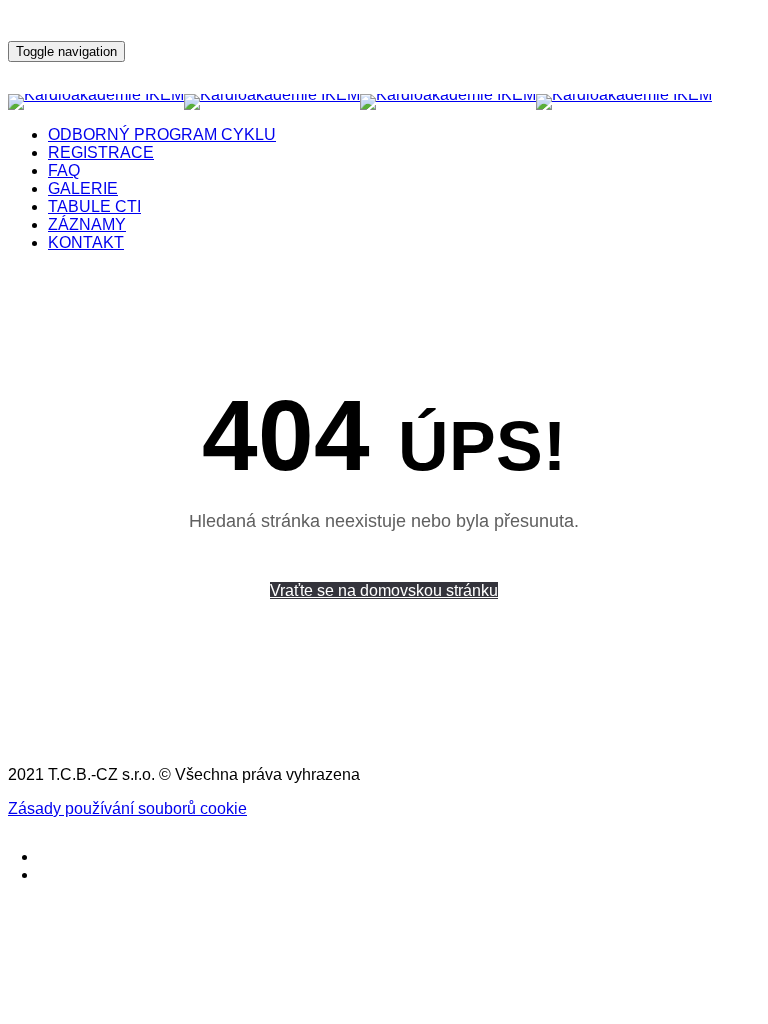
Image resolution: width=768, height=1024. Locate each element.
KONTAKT (86, 242)
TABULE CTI (94, 206)
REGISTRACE (101, 152)
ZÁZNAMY (87, 224)
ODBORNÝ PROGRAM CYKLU (162, 134)
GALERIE (83, 188)
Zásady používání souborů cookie (127, 808)
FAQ (64, 170)
